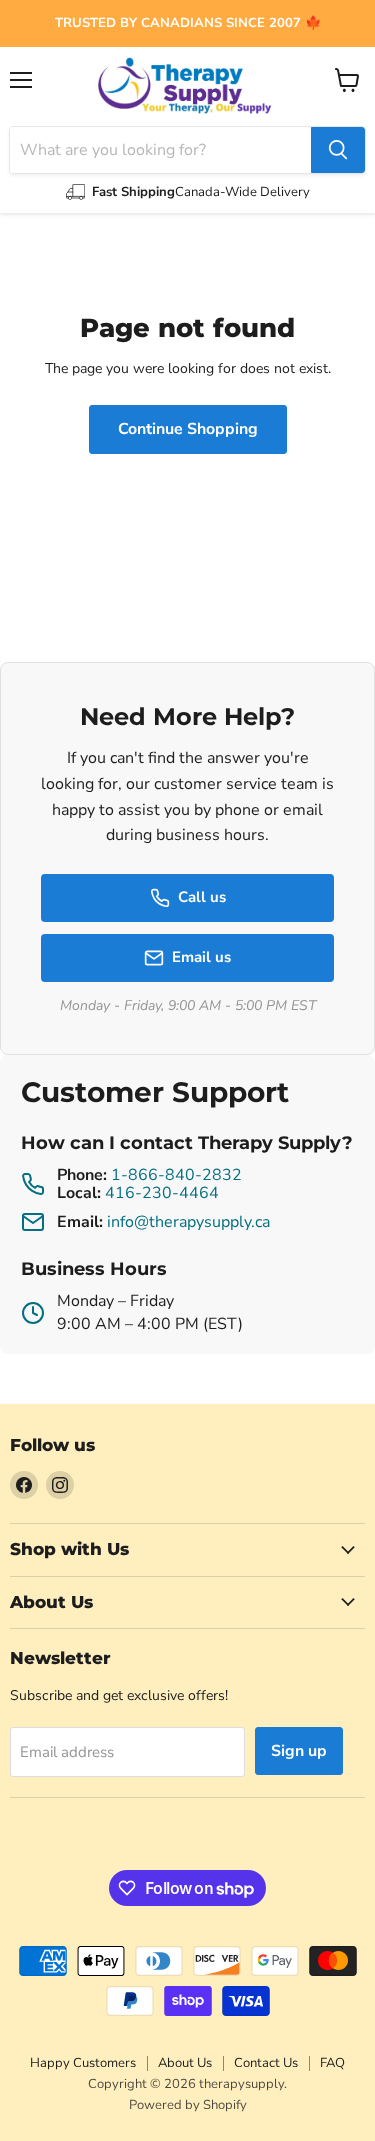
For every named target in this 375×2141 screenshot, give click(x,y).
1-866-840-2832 (176, 1175)
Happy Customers (83, 2063)
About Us (185, 2063)
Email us (201, 957)
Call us (202, 897)
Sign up (299, 1751)
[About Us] (187, 23)
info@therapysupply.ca (188, 1222)
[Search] (338, 150)
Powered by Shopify (188, 2105)
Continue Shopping (188, 429)
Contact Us (266, 2063)
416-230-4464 (162, 1193)
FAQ (332, 2063)
